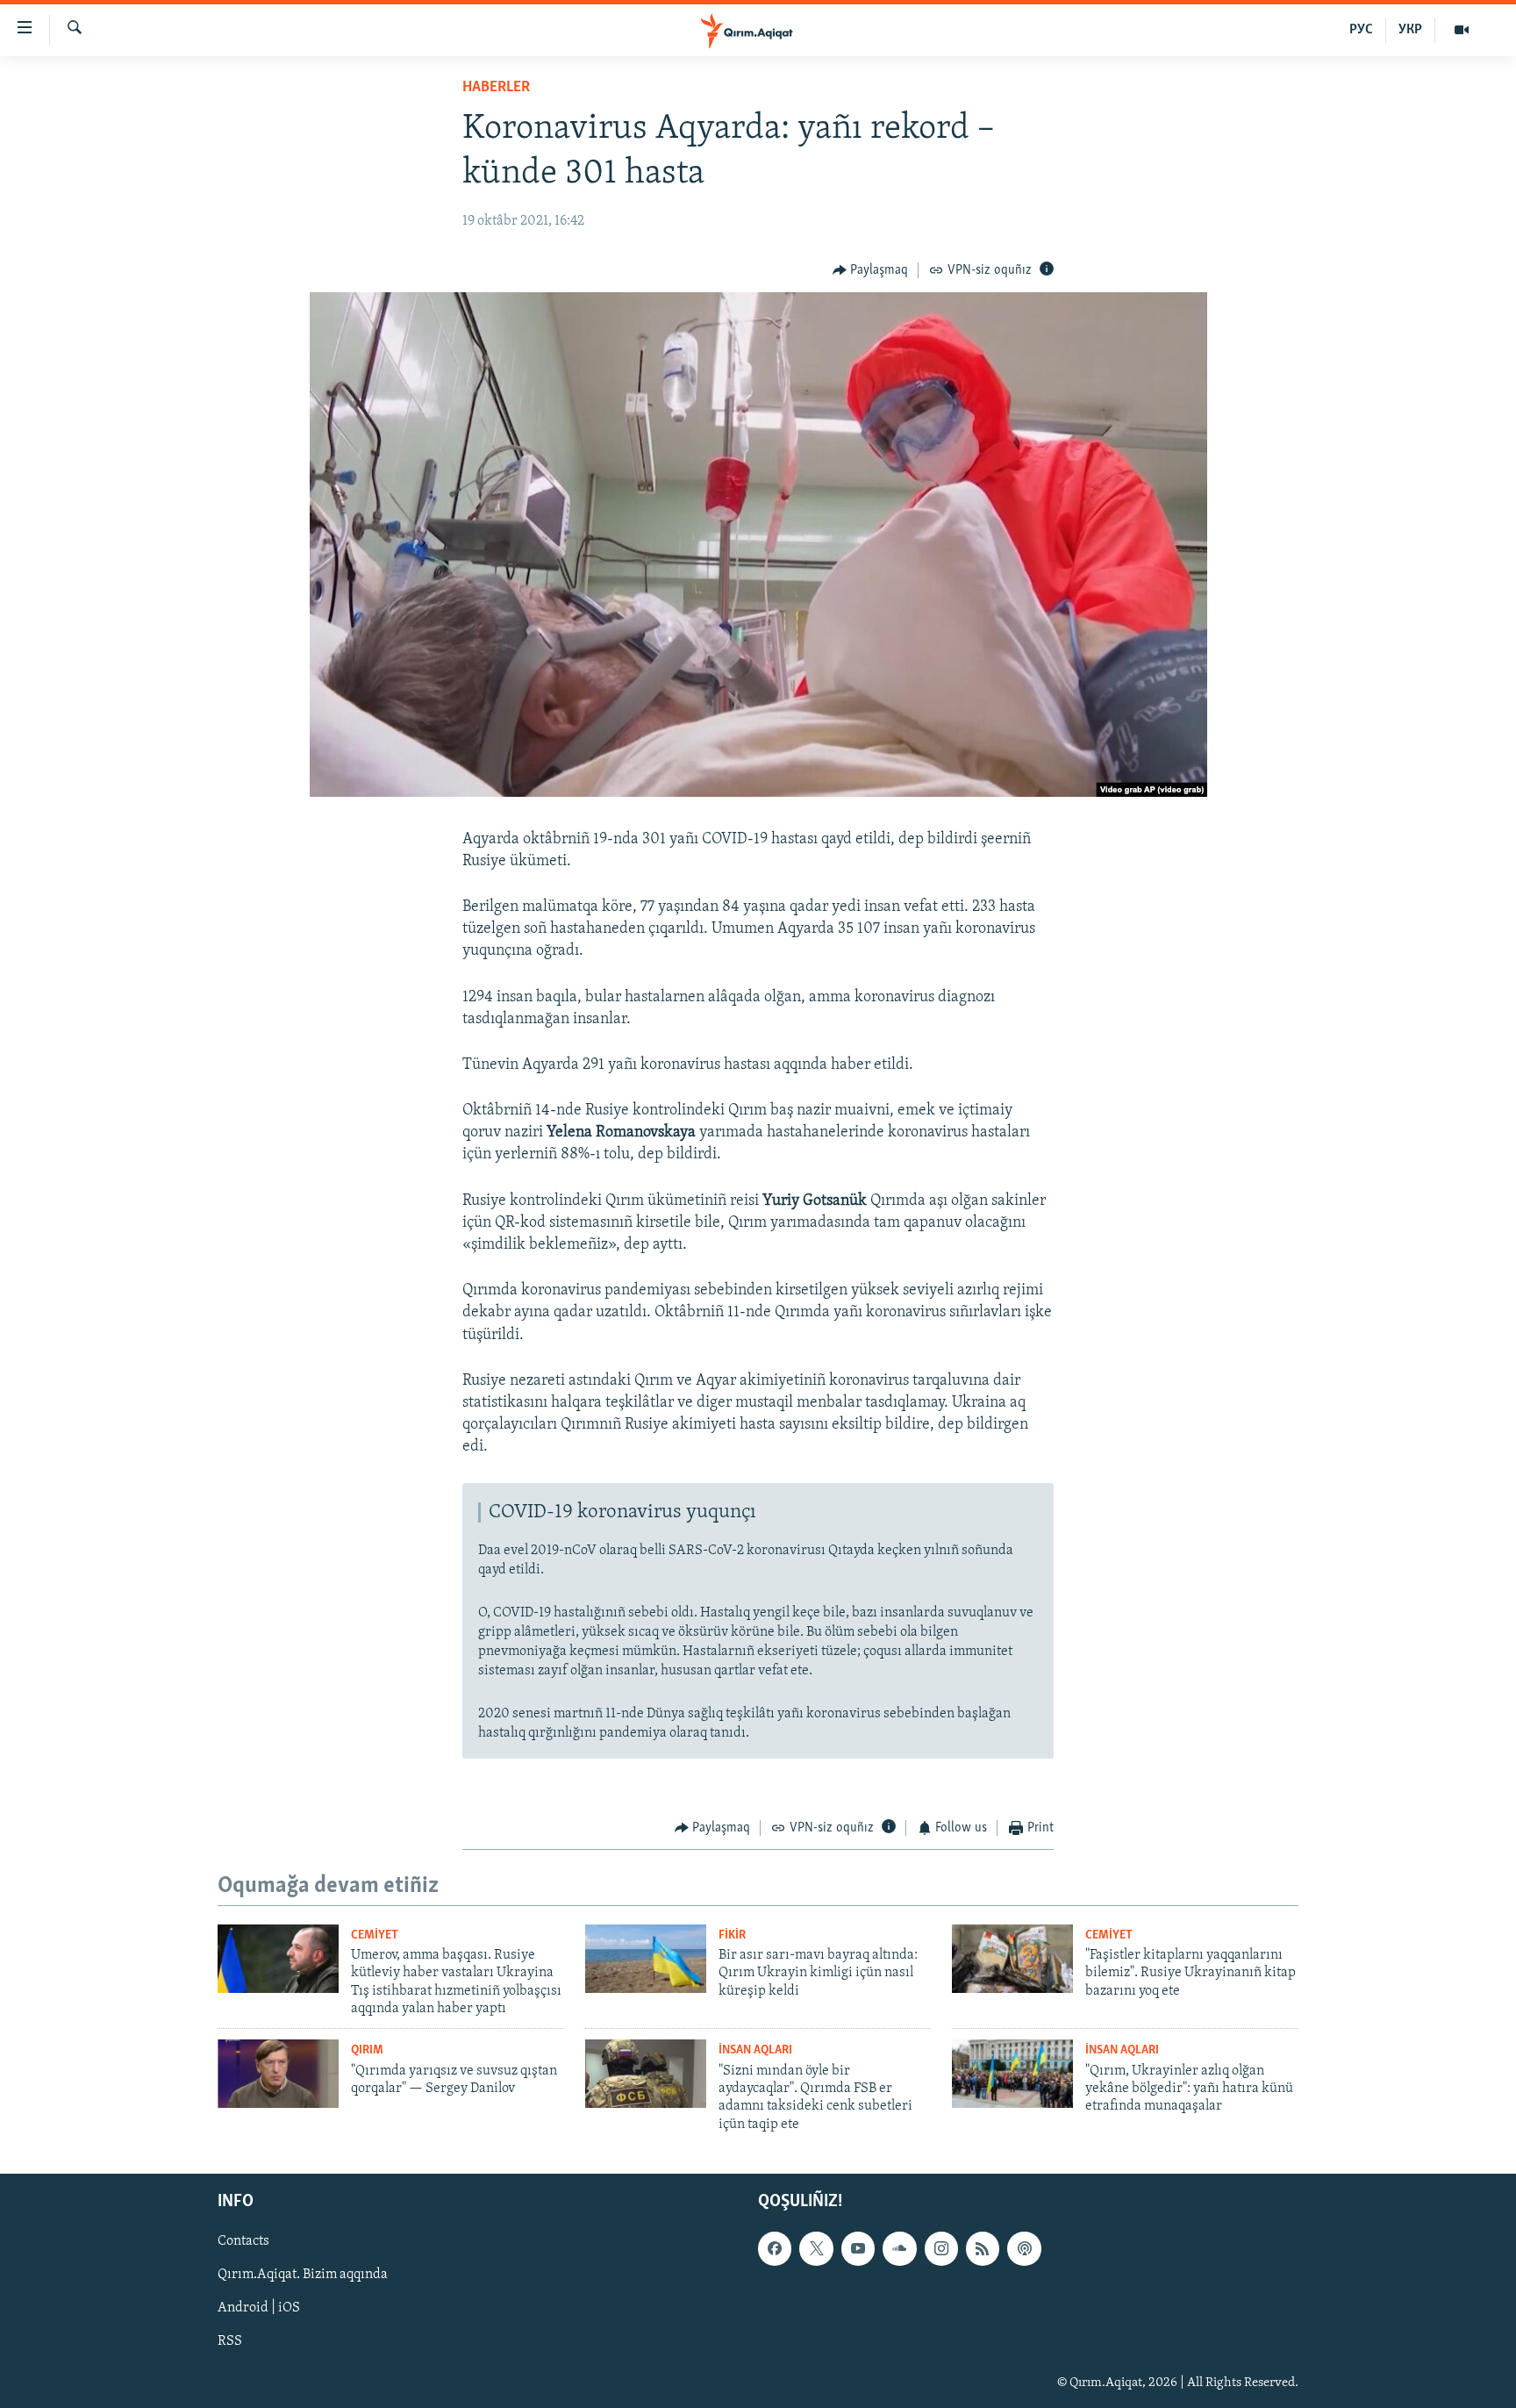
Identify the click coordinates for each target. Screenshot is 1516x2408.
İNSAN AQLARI (755, 2050)
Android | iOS (259, 2309)
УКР (1410, 30)
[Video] (1462, 30)
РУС (1361, 30)
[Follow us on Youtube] (858, 2249)
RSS (230, 2342)
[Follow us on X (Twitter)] (816, 2249)
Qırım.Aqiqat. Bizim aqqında (303, 2275)
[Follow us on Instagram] (941, 2249)
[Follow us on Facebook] (775, 2249)
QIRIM (367, 2050)
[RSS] (983, 2249)
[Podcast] (1024, 2249)
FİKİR (732, 1935)
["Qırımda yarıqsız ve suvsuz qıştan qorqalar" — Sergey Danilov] (278, 2074)
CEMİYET (375, 1935)
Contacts (243, 2242)
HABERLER (496, 88)
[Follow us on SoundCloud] (899, 2249)
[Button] (871, 270)
